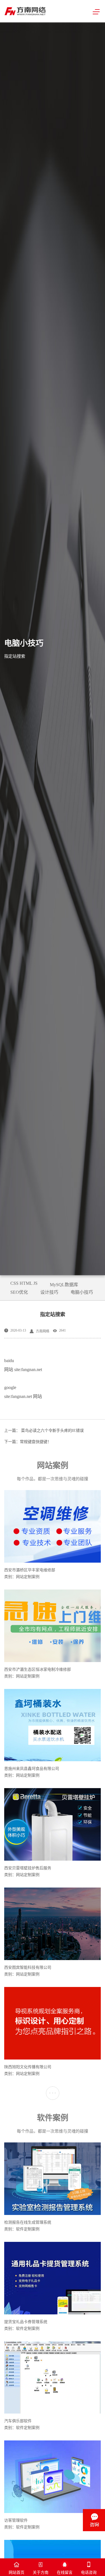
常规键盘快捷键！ (36, 1442)
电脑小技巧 (82, 1292)
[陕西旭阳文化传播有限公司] (53, 2024)
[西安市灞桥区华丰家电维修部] (53, 1527)
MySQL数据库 (64, 1285)
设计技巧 (49, 1292)
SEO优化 (19, 1292)
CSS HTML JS (24, 1283)
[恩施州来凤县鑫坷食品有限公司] (53, 1726)
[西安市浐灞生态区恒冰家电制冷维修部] (53, 1626)
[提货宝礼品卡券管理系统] (53, 2279)
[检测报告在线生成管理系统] (53, 2179)
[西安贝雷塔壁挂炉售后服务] (53, 1825)
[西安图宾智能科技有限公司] (53, 1924)
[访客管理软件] (53, 2477)
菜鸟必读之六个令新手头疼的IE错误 (52, 1431)
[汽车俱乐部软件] (53, 2378)
